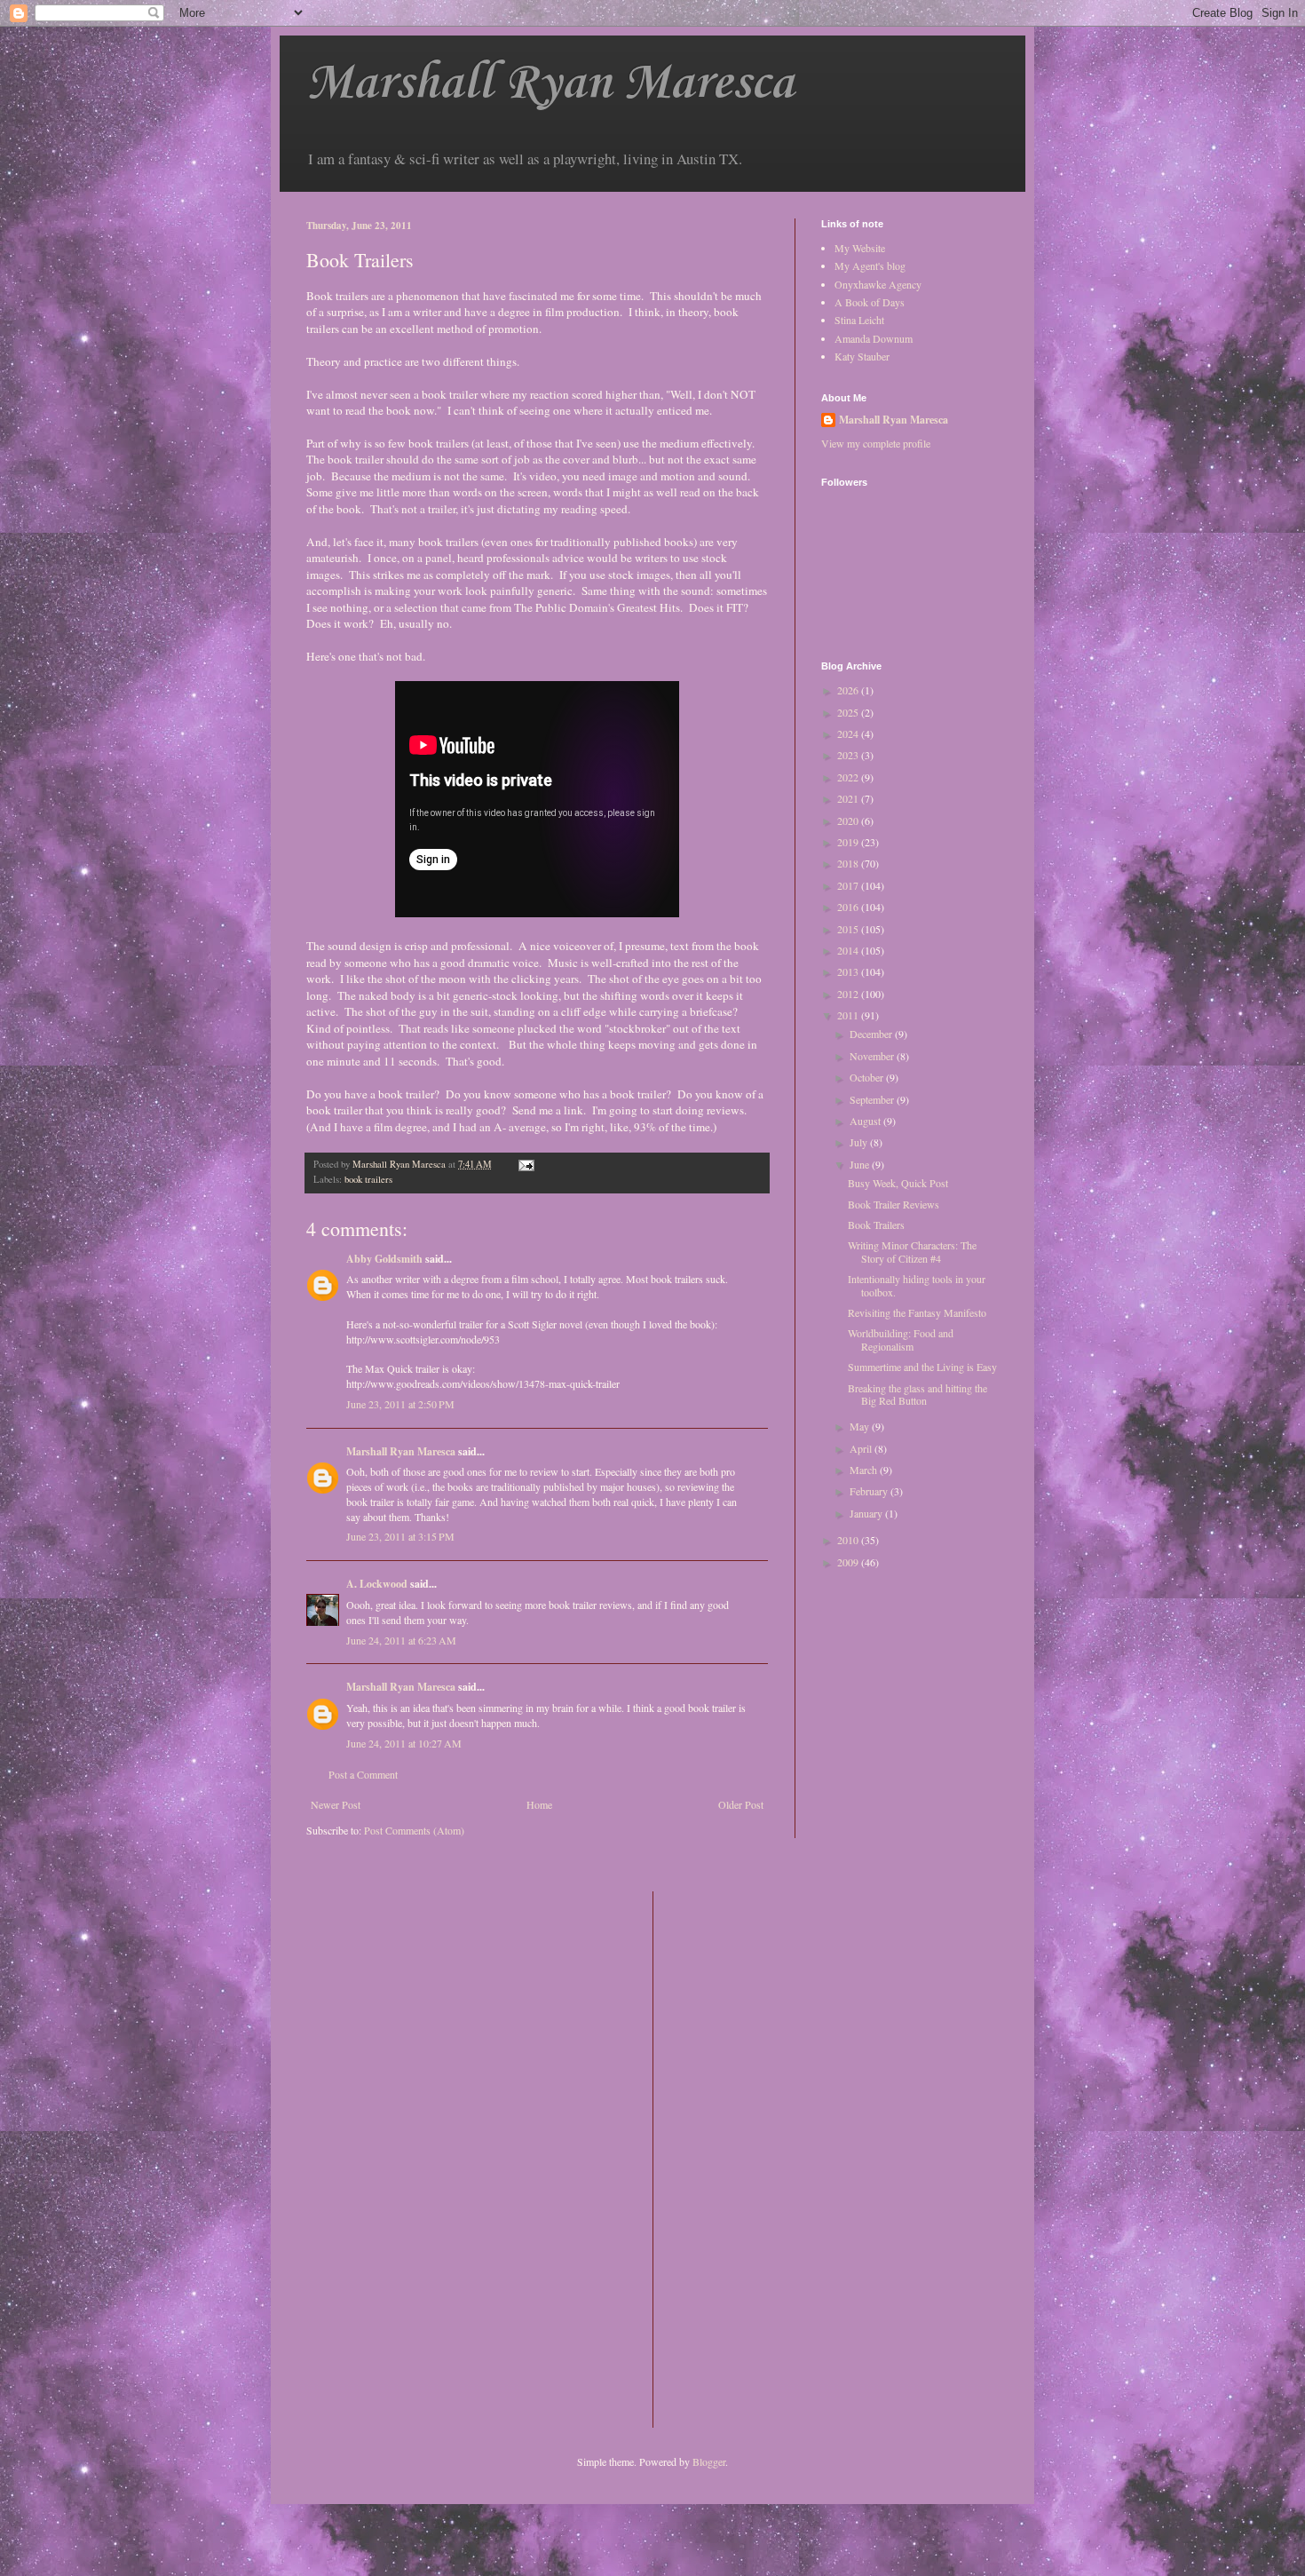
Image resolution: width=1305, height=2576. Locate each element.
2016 (849, 907)
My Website (860, 248)
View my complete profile (876, 443)
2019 (849, 842)
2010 (849, 1540)
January (867, 1513)
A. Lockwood (377, 1584)
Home (539, 1804)
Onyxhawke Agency (878, 284)
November (873, 1056)
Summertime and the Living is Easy (922, 1367)
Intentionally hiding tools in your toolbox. (917, 1285)
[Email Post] (526, 1164)
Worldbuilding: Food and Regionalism (901, 1339)
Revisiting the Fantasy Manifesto (917, 1312)
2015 (849, 929)
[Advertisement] (738, 2158)
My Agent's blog (870, 266)
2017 (849, 885)
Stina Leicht (859, 320)
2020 (849, 820)
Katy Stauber (862, 356)
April (862, 1448)
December (872, 1034)
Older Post (741, 1804)
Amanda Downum (874, 338)
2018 (849, 863)
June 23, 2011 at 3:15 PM (400, 1536)
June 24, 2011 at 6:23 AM (401, 1640)
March (865, 1470)
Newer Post (336, 1804)
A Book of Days (870, 302)
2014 (849, 950)
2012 (849, 994)
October (868, 1077)
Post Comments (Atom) (414, 1830)
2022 (849, 777)
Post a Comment (363, 1774)
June (861, 1164)
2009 (849, 1562)
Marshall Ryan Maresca (550, 84)
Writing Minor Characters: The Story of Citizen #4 (912, 1251)
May (861, 1426)
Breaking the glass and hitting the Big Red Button (917, 1394)
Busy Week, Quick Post (898, 1183)
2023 (849, 755)
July (860, 1142)
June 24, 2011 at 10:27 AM (404, 1743)
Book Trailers (876, 1225)
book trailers (368, 1179)
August (866, 1121)
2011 (849, 1015)
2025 (849, 712)
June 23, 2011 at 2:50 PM (400, 1404)
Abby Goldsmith (384, 1259)
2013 (849, 971)
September (873, 1099)
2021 (849, 798)
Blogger (709, 2461)
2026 (849, 690)
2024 (849, 733)
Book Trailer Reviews (894, 1204)
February (870, 1491)
